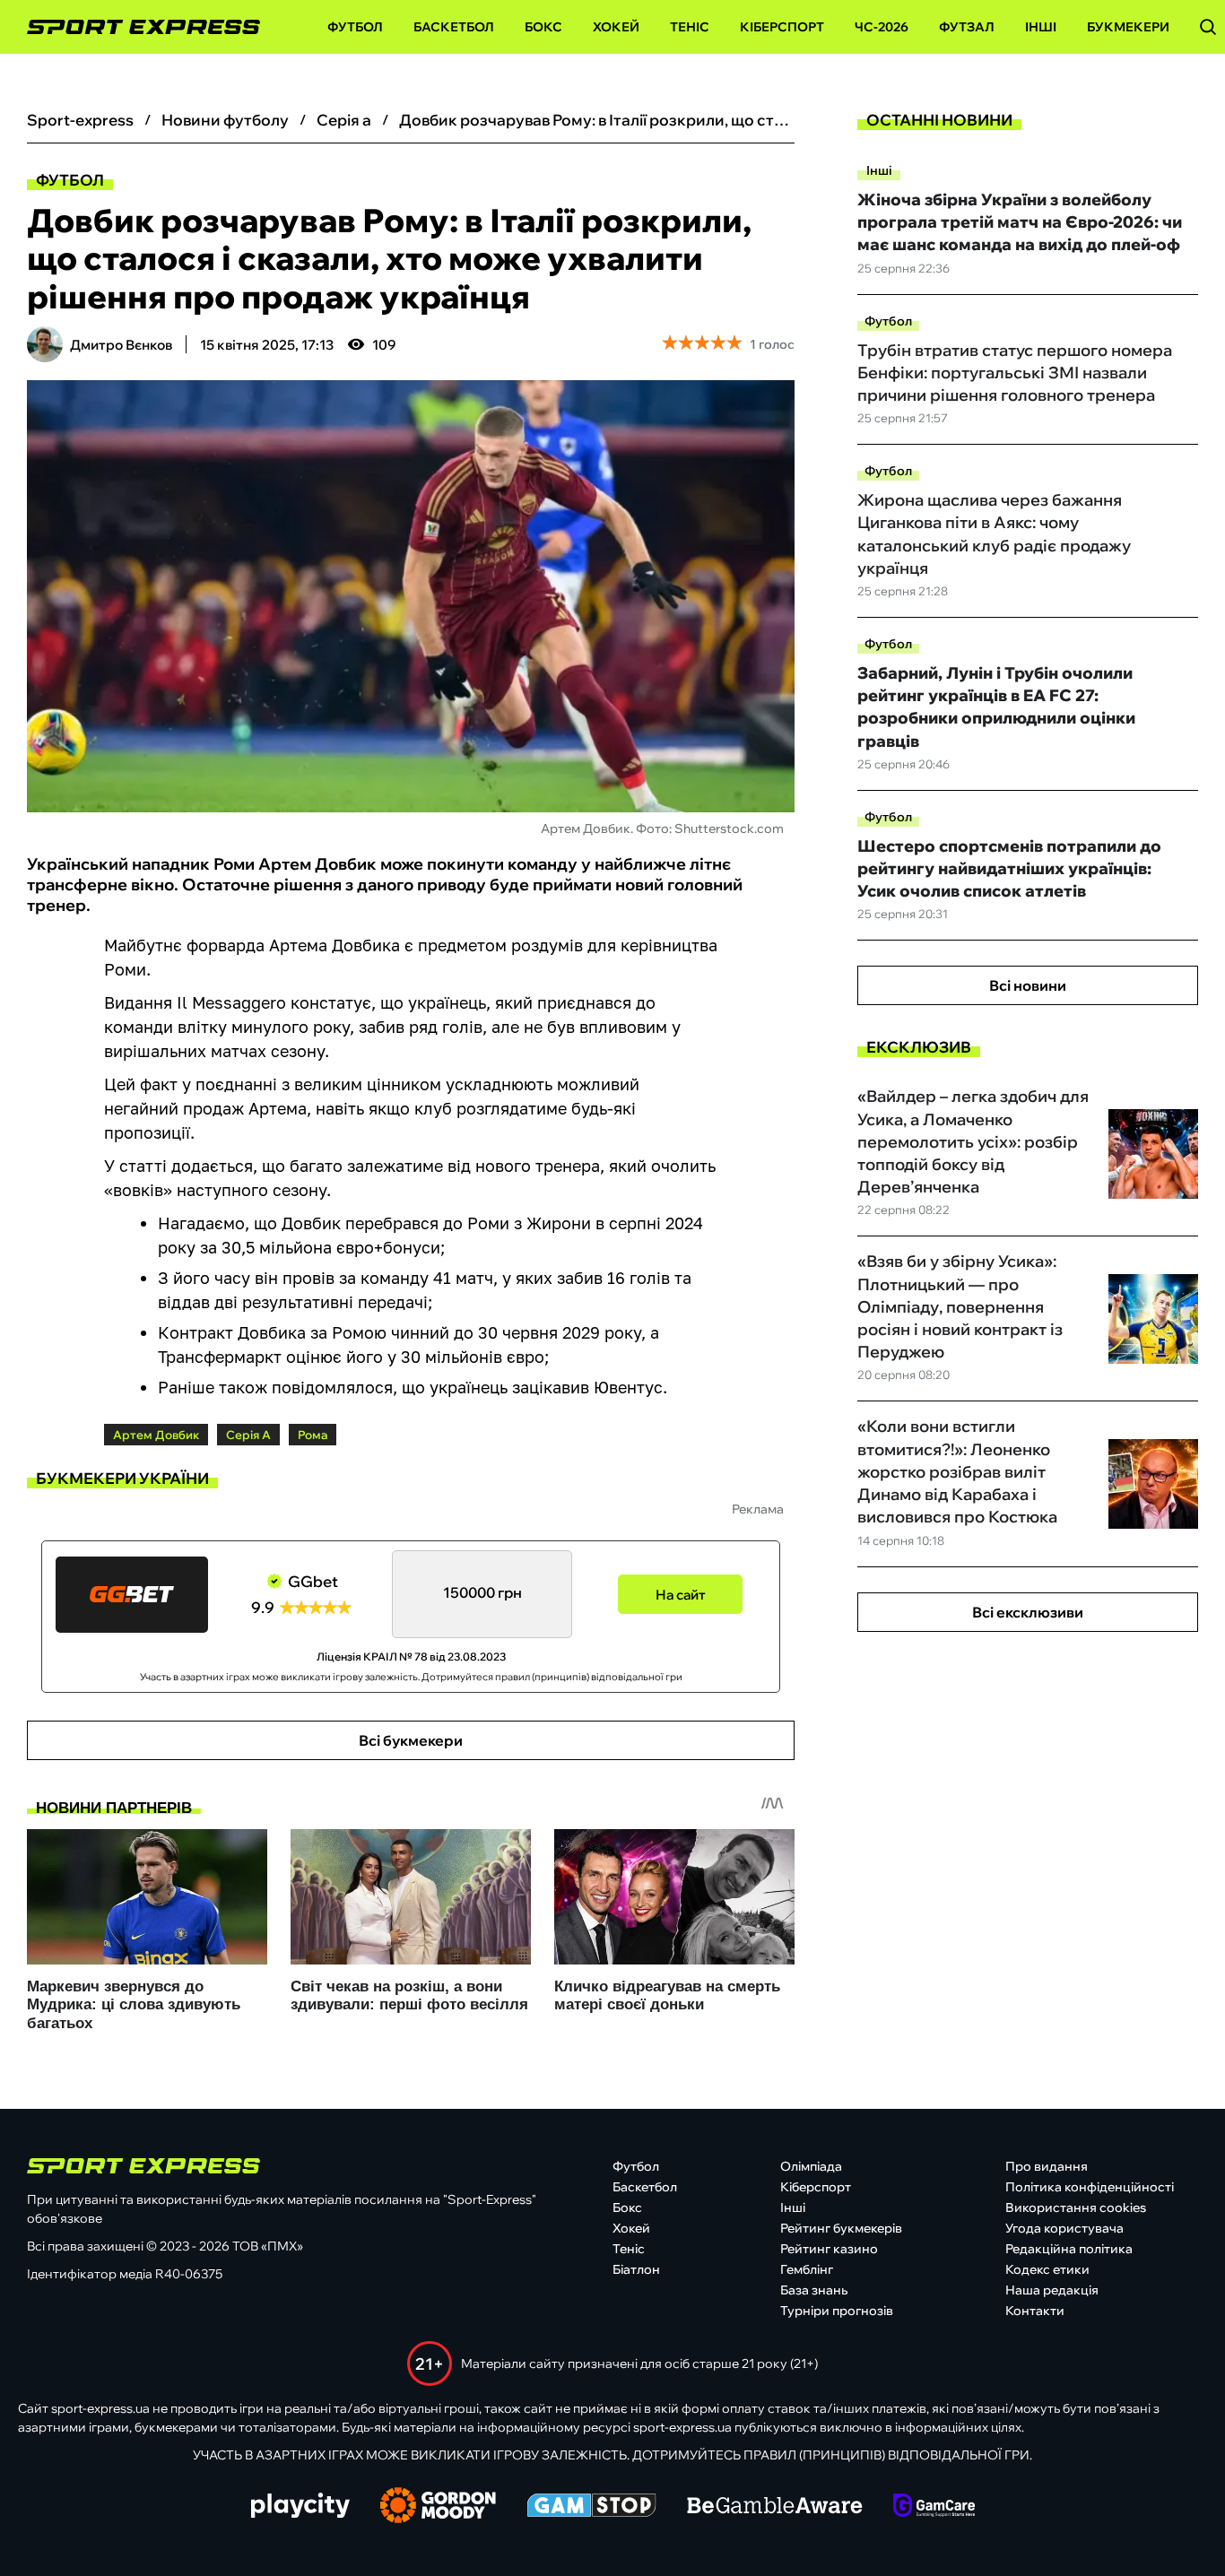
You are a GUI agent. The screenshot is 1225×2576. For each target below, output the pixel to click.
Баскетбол (454, 27)
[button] (1208, 27)
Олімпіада (811, 2166)
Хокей (616, 27)
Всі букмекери (411, 1740)
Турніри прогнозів (837, 2311)
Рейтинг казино (829, 2249)
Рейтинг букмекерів (841, 2228)
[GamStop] (591, 2507)
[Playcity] (300, 2507)
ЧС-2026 (882, 27)
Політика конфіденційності (1090, 2187)
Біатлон (636, 2269)
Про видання (1047, 2166)
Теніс (690, 27)
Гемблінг (807, 2269)
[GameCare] (934, 2507)
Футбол (355, 27)
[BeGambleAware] (775, 2507)
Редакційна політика (1069, 2249)
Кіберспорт (782, 27)
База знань (814, 2290)
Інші (1041, 27)
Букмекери (1128, 27)
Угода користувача (1064, 2228)
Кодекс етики (1047, 2269)
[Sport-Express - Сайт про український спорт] (135, 27)
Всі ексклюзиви (1028, 1612)
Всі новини (1028, 985)
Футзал (967, 27)
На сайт (681, 1595)
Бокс (543, 27)
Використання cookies (1076, 2207)
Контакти (1035, 2311)
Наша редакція (1052, 2290)
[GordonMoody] (438, 2507)
